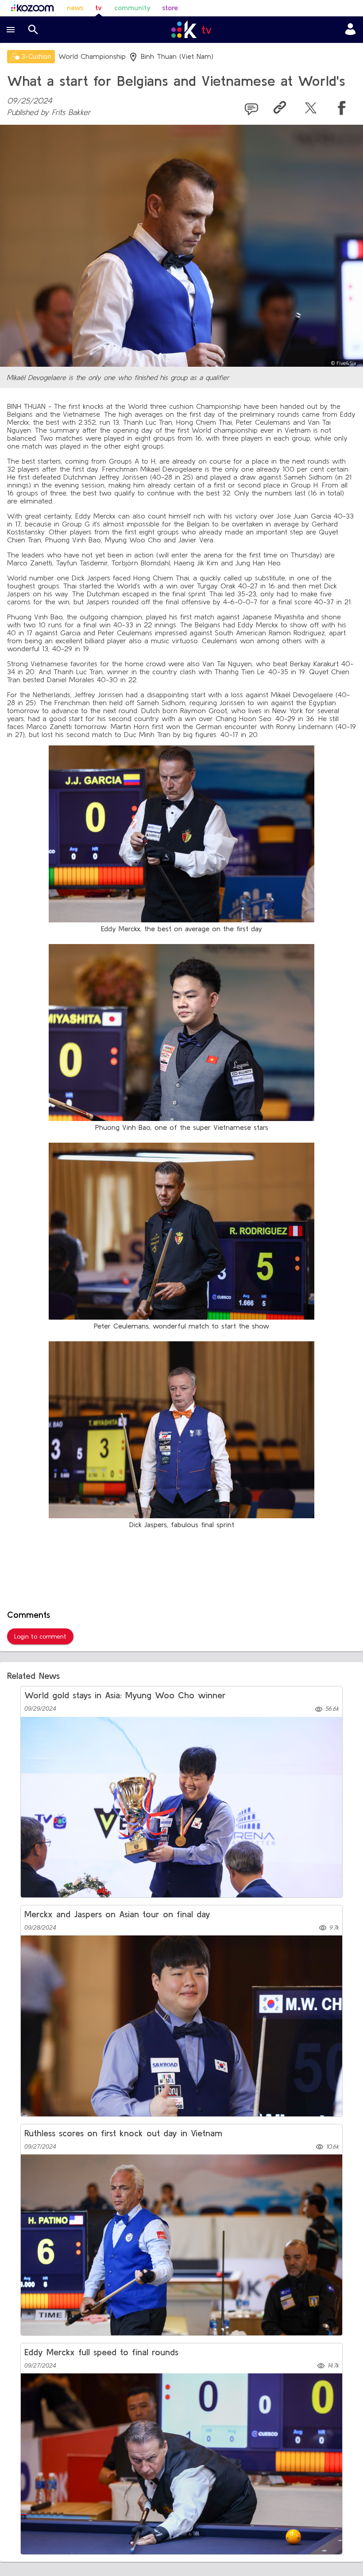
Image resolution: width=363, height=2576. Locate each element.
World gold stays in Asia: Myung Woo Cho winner (125, 1695)
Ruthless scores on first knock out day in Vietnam (123, 2133)
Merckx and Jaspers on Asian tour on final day (117, 1914)
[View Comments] (251, 109)
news (75, 8)
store (170, 8)
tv (98, 8)
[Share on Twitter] (311, 109)
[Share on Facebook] (342, 109)
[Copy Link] (280, 109)
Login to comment (40, 1636)
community (132, 8)
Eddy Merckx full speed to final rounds (101, 2352)
